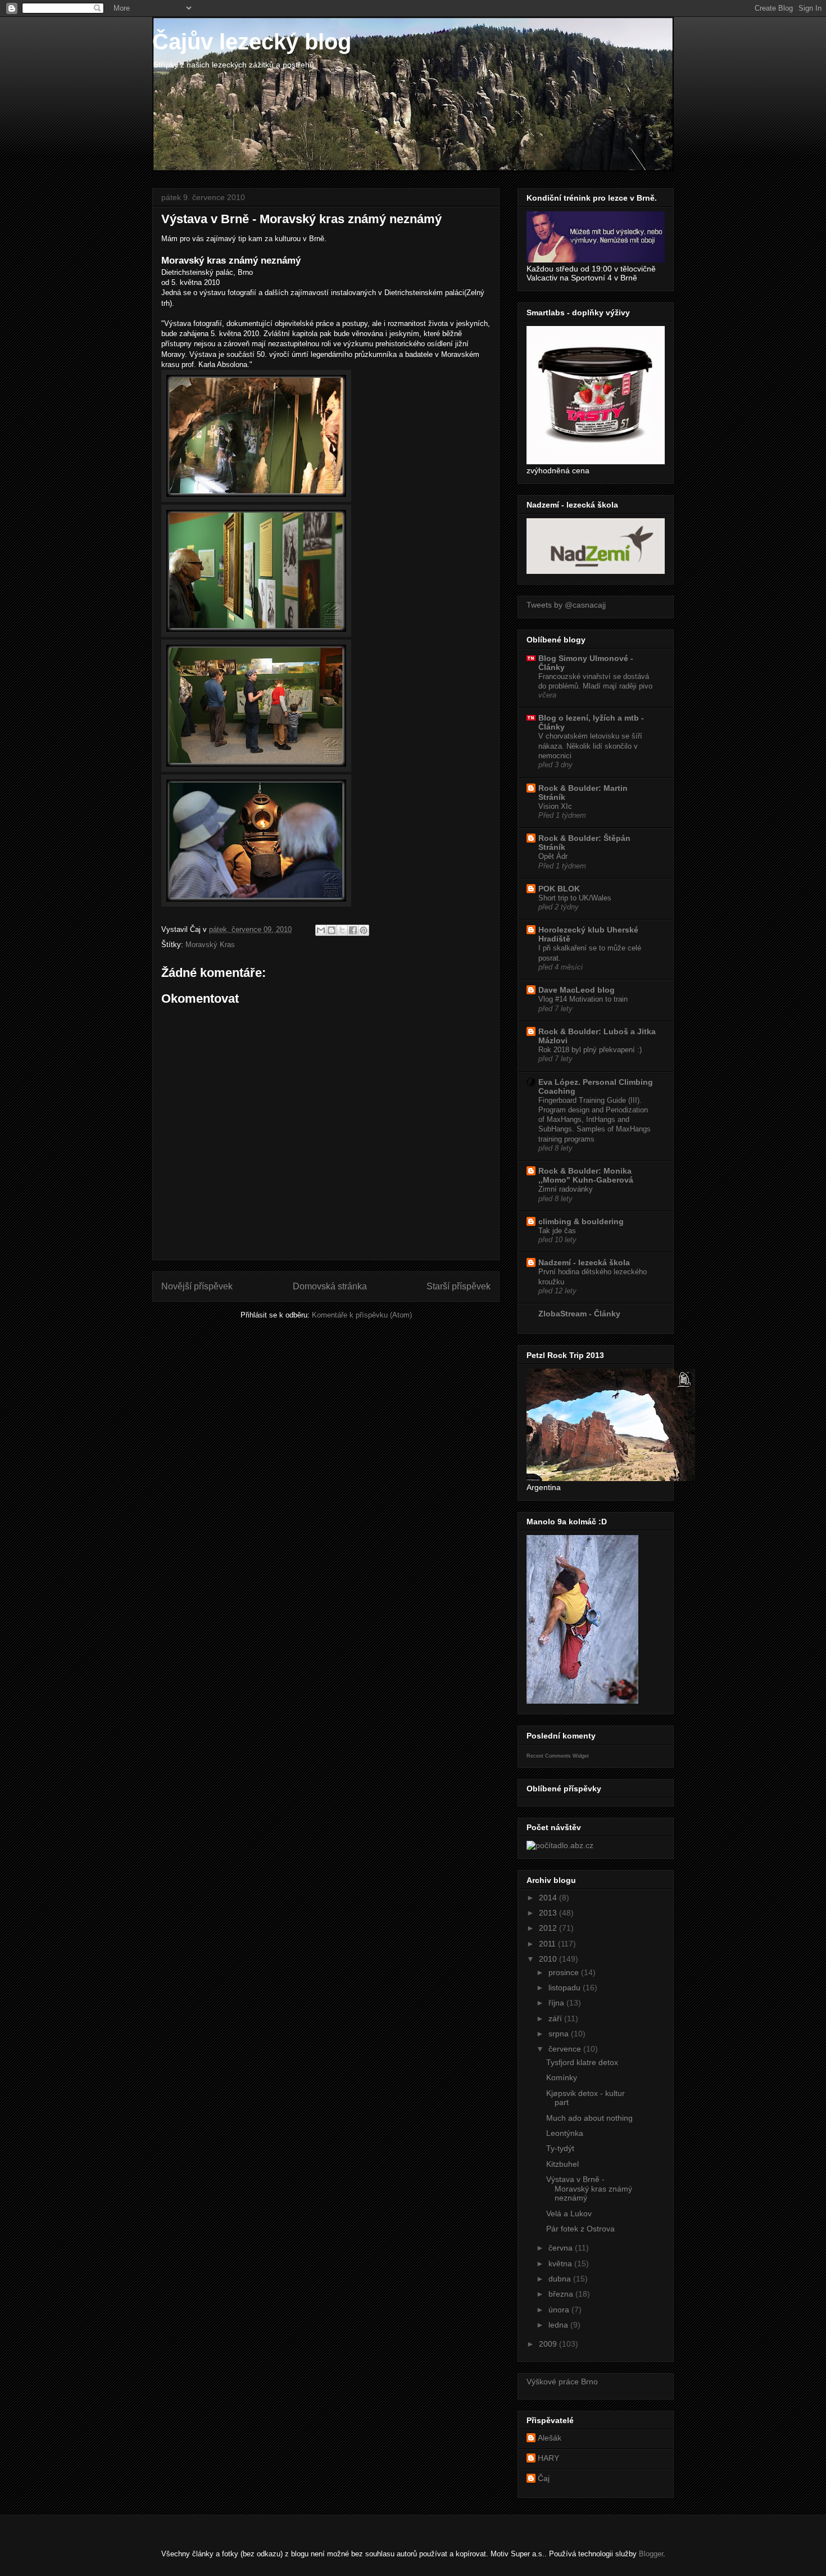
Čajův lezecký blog (252, 42)
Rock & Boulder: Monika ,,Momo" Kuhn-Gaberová (586, 1175)
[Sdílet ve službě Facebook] (353, 930)
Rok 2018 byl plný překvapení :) (590, 1050)
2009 (549, 2344)
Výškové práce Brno (562, 2382)
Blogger (651, 2554)
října (557, 2003)
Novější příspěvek (197, 1286)
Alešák (550, 2438)
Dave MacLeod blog (577, 990)
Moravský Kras (210, 945)
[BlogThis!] (332, 930)
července (566, 2049)
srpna (560, 2034)
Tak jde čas (557, 1231)
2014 (549, 1898)
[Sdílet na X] (342, 930)
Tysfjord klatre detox (582, 2062)
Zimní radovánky (566, 1189)
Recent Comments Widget (558, 1756)
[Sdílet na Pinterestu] (364, 930)
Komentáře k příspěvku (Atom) (362, 1315)
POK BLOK (559, 889)
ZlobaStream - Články (579, 1314)
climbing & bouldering (581, 1221)
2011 (548, 1944)
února (560, 2310)
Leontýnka (565, 2133)
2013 (549, 1913)
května (561, 2263)
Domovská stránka (330, 1286)
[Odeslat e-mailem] (321, 930)
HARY (548, 2458)
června (562, 2248)
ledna (559, 2325)
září (556, 2018)
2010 (549, 1959)
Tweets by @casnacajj (566, 605)
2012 (549, 1928)
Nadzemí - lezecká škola (584, 1262)
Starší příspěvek (459, 1286)
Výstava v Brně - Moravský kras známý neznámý (589, 2189)
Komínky (562, 2077)
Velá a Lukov (569, 2213)
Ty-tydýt (560, 2148)
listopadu (566, 1988)
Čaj (544, 2478)
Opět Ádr (553, 856)
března (562, 2294)
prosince (565, 1972)
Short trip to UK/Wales (575, 898)
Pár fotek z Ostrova (580, 2229)
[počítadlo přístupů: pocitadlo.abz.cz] (560, 1845)
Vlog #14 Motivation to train (583, 999)
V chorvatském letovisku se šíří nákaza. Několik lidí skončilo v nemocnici (590, 746)
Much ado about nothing (589, 2118)
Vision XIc (555, 806)
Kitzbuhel (562, 2164)
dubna (561, 2279)
